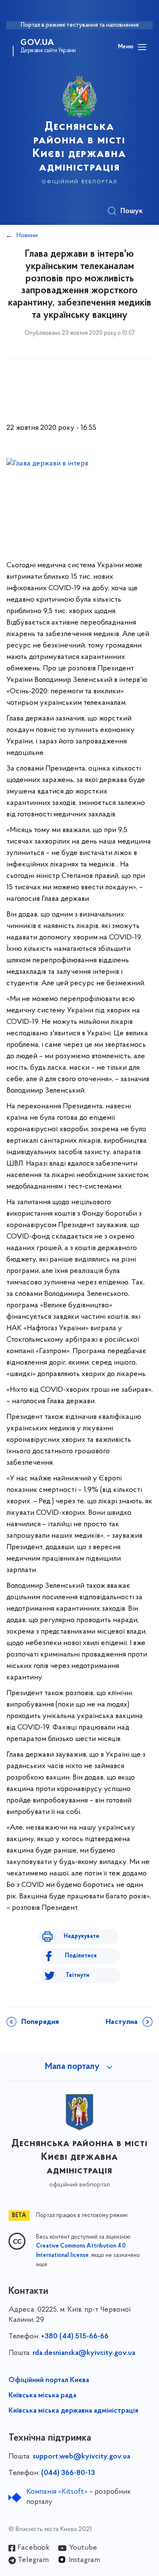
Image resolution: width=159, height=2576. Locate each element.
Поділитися (81, 1956)
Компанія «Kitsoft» (57, 2492)
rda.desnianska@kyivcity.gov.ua (84, 2353)
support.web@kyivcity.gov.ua (81, 2457)
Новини (27, 235)
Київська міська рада (42, 2396)
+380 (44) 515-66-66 (75, 2337)
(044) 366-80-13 (68, 2473)
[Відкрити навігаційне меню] (142, 47)
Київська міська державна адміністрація (73, 2411)
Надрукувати (81, 1936)
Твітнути (78, 1975)
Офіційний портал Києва (49, 2380)
